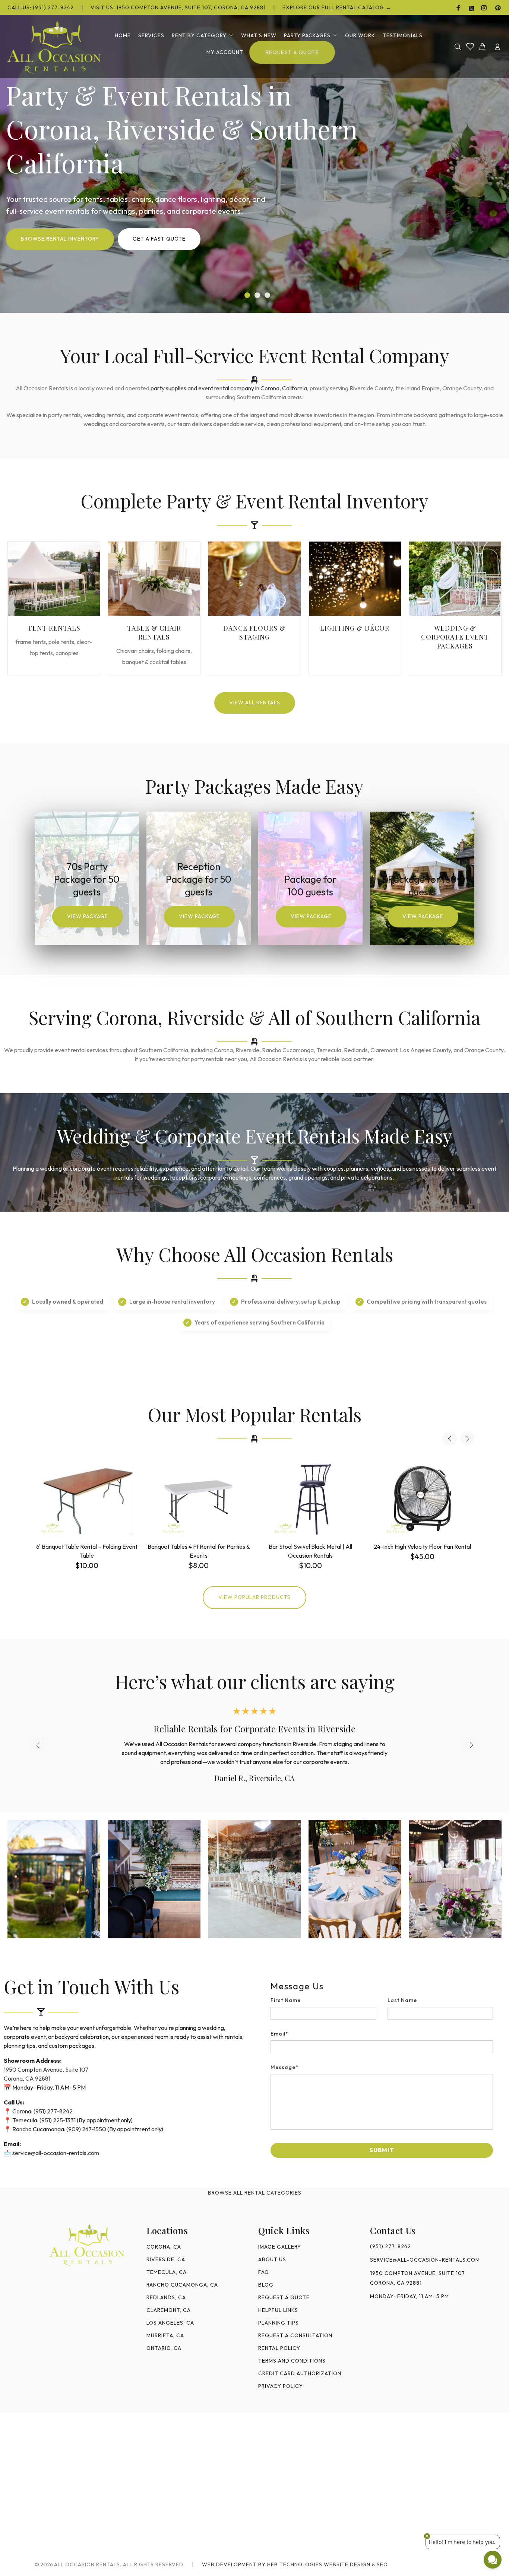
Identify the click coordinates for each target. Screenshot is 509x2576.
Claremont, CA (169, 2310)
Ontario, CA (164, 2348)
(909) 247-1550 (86, 2129)
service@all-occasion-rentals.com (56, 2153)
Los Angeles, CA (170, 2323)
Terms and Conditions (292, 2361)
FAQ (264, 2272)
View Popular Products (255, 1597)
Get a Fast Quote (159, 240)
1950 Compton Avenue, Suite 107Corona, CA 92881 (418, 2278)
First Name (286, 2000)
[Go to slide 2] (257, 295)
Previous (450, 1438)
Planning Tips (279, 2323)
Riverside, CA (166, 2259)
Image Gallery (280, 2247)
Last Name (402, 2000)
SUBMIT (382, 2150)
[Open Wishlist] (470, 46)
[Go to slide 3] (267, 295)
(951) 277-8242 (53, 2111)
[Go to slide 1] (247, 295)
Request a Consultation (295, 2335)
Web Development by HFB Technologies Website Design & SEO (295, 2564)
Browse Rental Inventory (60, 240)
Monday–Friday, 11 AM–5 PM (410, 2296)
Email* (279, 2034)
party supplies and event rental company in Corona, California (229, 388)
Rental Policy (279, 2348)
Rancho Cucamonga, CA (182, 2285)
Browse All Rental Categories (255, 2193)
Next (467, 1438)
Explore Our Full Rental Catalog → (337, 7)
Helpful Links (278, 2310)
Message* (284, 2067)
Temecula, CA (167, 2272)
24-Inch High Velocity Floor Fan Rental (422, 1546)
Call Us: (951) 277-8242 (41, 7)
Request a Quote (284, 2297)
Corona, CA (164, 2247)
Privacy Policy (281, 2386)
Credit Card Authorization (300, 2373)
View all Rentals (255, 702)
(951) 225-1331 (58, 2120)
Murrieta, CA (165, 2335)
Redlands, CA (166, 2297)
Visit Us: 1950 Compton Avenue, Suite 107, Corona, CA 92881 (178, 7)
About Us (272, 2259)
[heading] (382, 1986)
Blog (266, 2285)
